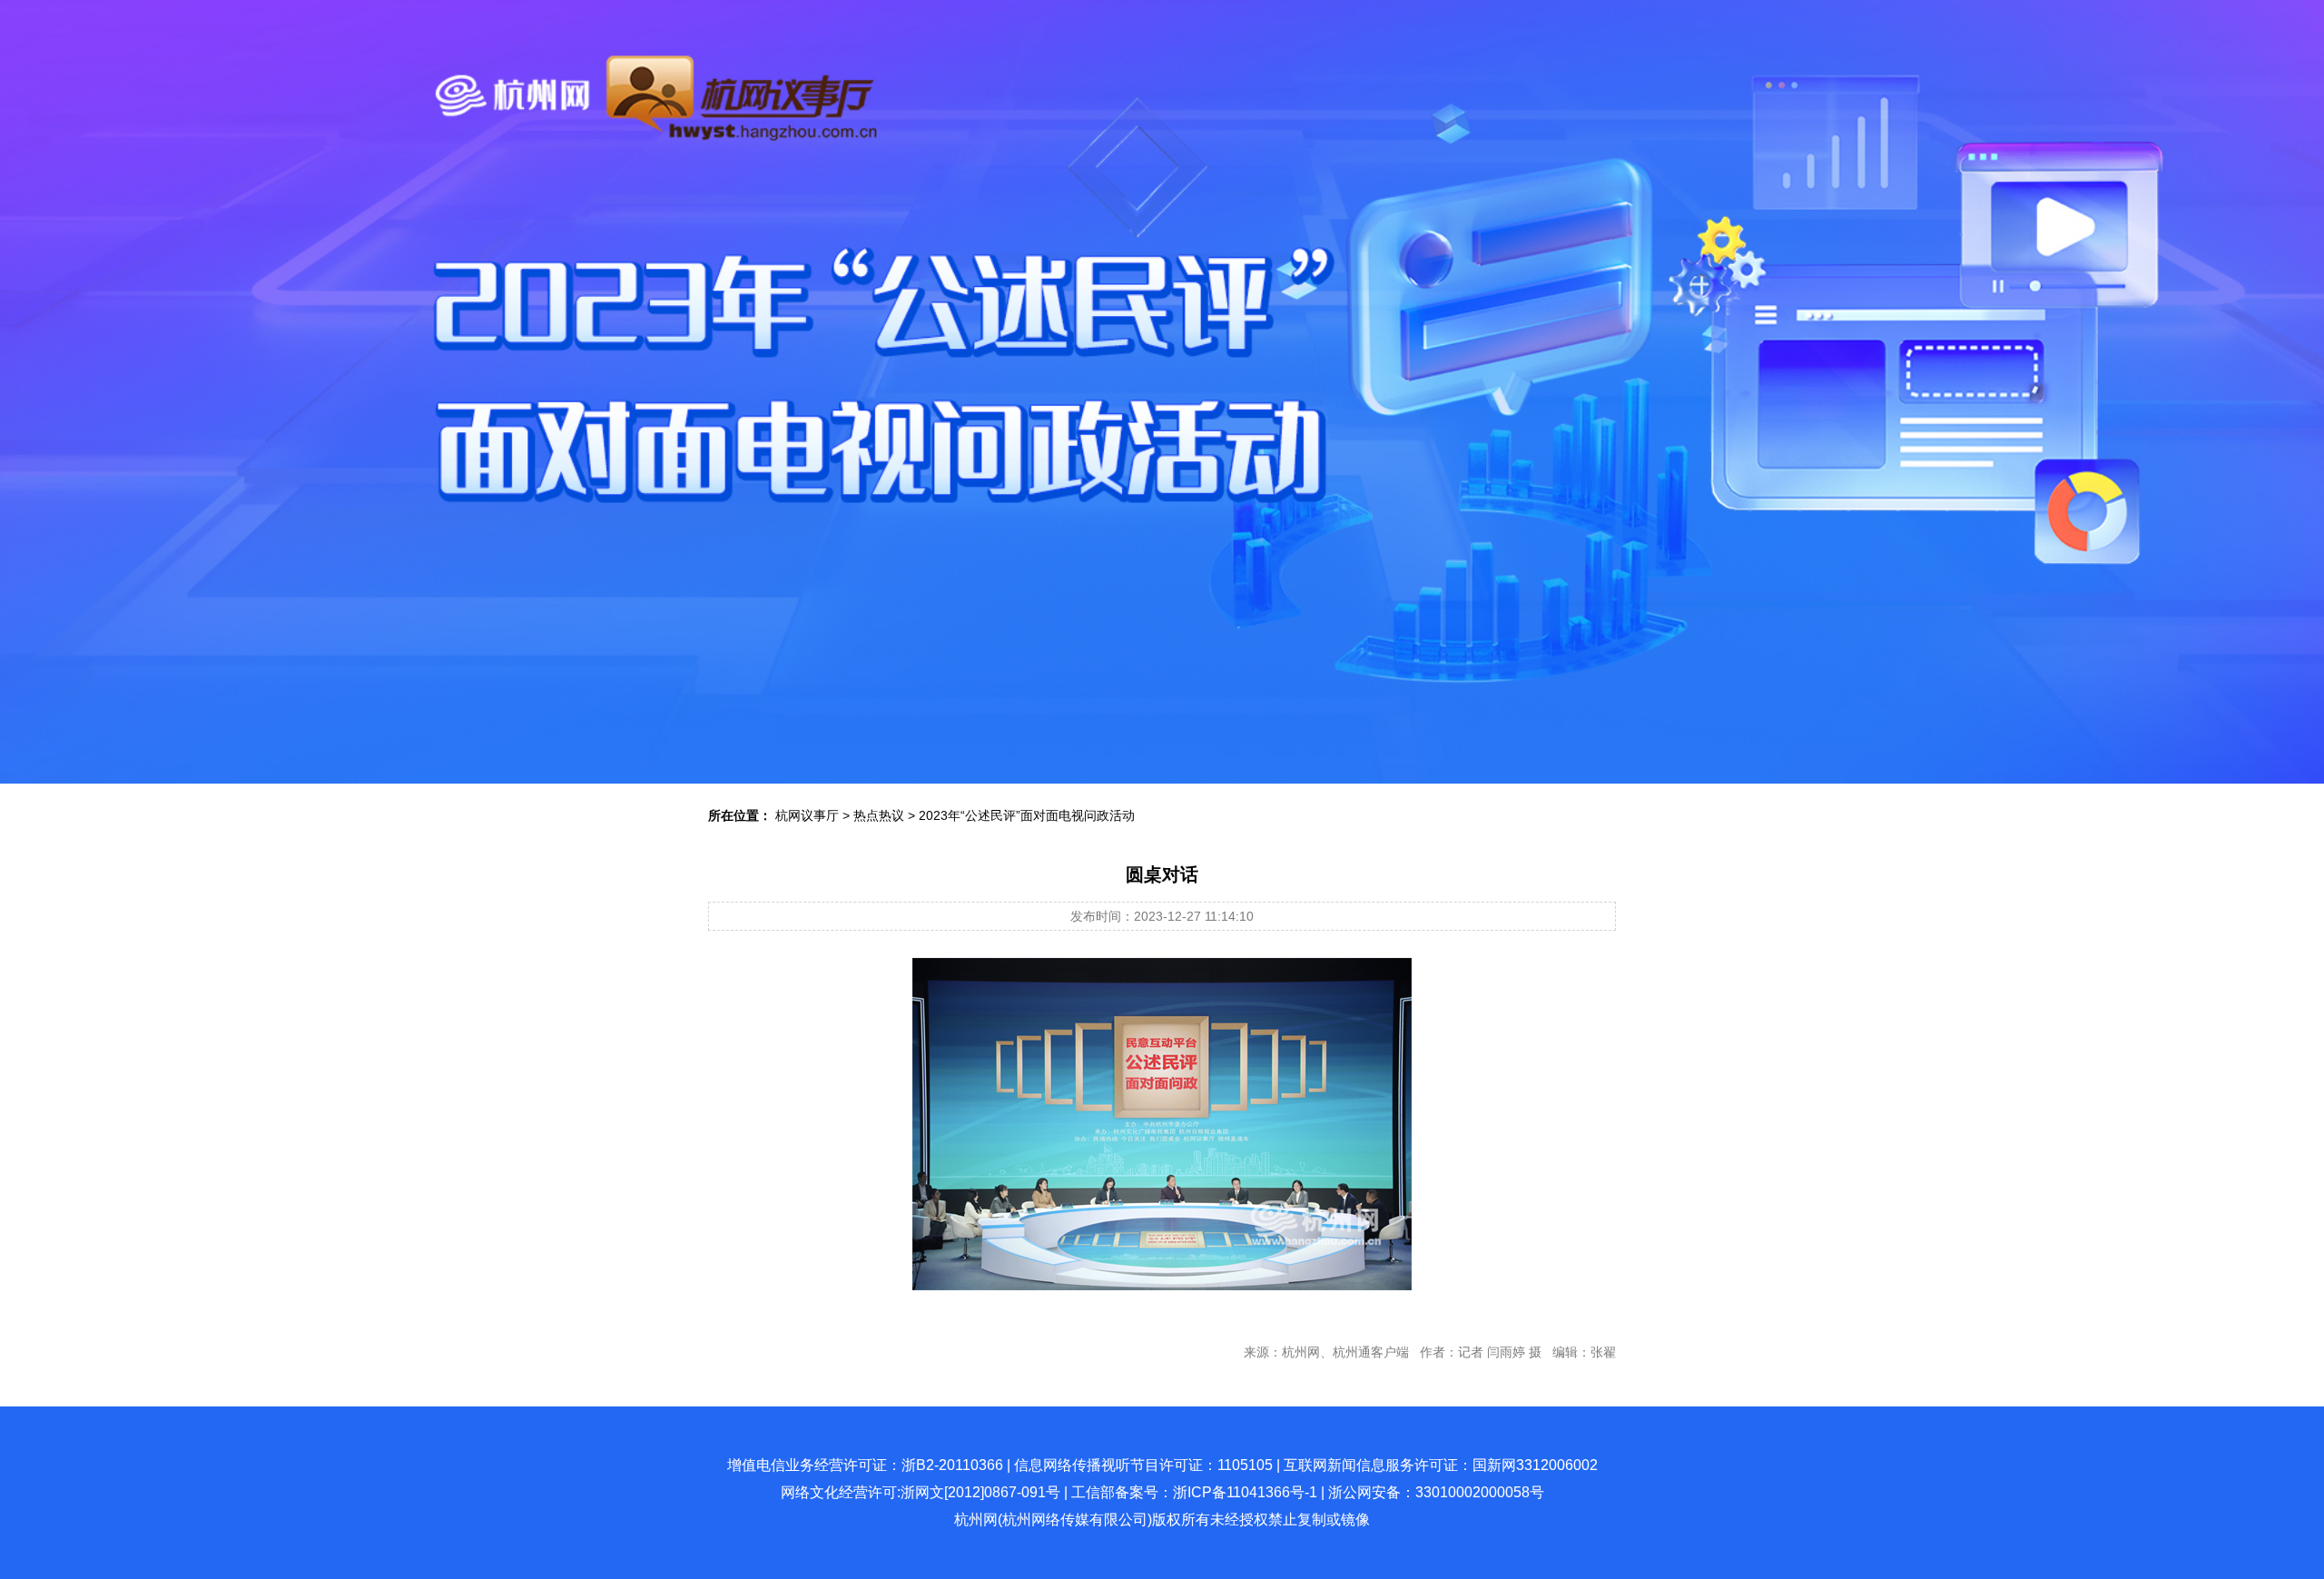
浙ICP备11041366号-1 (1245, 1492)
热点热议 (879, 815)
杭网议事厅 (807, 815)
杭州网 (976, 1520)
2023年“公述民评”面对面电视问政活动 (1027, 815)
